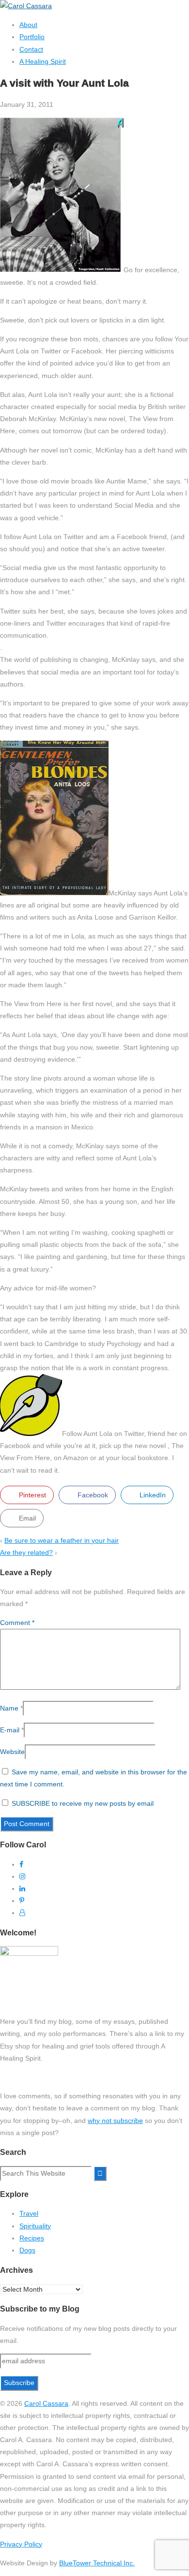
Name (9, 1708)
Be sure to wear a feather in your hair (62, 1540)
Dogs (27, 2250)
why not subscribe (115, 2121)
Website (12, 1752)
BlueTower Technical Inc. (97, 2563)
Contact (31, 49)
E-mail (10, 1730)
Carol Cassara (46, 2403)
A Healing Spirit (43, 61)
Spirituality (35, 2226)
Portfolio (32, 37)
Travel (29, 2213)
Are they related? (26, 1552)
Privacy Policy (21, 2544)
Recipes (32, 2238)
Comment (17, 1623)
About (28, 25)
